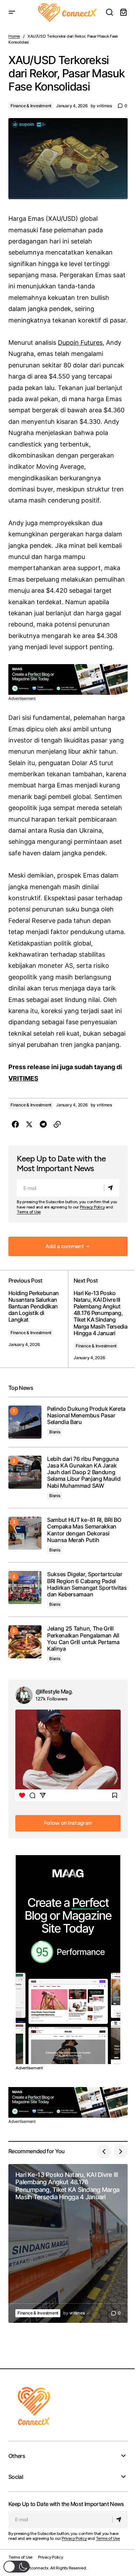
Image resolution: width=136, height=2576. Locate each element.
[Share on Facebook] (15, 1124)
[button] (12, 13)
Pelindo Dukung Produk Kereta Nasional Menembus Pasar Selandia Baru (86, 1415)
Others (17, 2456)
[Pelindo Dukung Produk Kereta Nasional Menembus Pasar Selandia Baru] (25, 1422)
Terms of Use (29, 1212)
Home (14, 36)
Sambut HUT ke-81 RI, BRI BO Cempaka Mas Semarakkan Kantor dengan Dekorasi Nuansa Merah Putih (84, 1530)
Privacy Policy (92, 1207)
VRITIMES (23, 1078)
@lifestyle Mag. (54, 1691)
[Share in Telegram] (43, 1124)
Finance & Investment (31, 106)
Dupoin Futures (80, 343)
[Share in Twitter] (29, 1124)
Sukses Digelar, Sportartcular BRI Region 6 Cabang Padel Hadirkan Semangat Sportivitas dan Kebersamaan (87, 1584)
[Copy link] (57, 1124)
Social (16, 2477)
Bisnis (55, 1432)
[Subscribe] (111, 1188)
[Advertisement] (68, 679)
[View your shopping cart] (123, 13)
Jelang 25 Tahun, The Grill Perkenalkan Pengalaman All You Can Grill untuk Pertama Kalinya (83, 1639)
